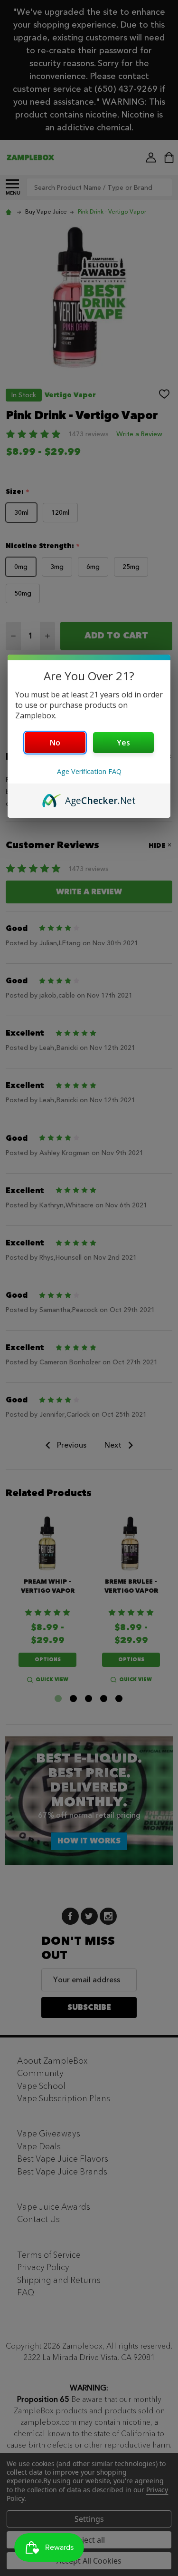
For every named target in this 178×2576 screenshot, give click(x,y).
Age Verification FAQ (89, 771)
